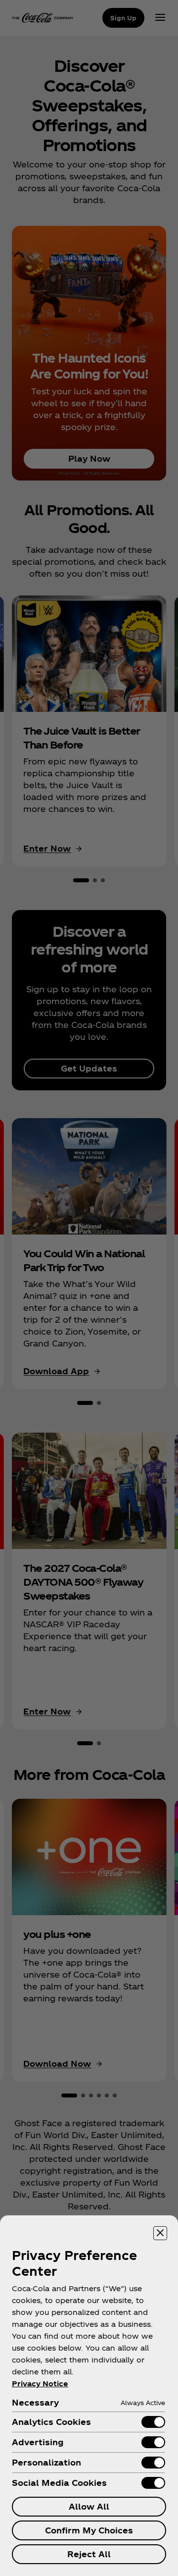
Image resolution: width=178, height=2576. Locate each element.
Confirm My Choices (89, 2530)
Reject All (89, 2554)
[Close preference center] (160, 2233)
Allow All (89, 2506)
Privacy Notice (40, 2384)
